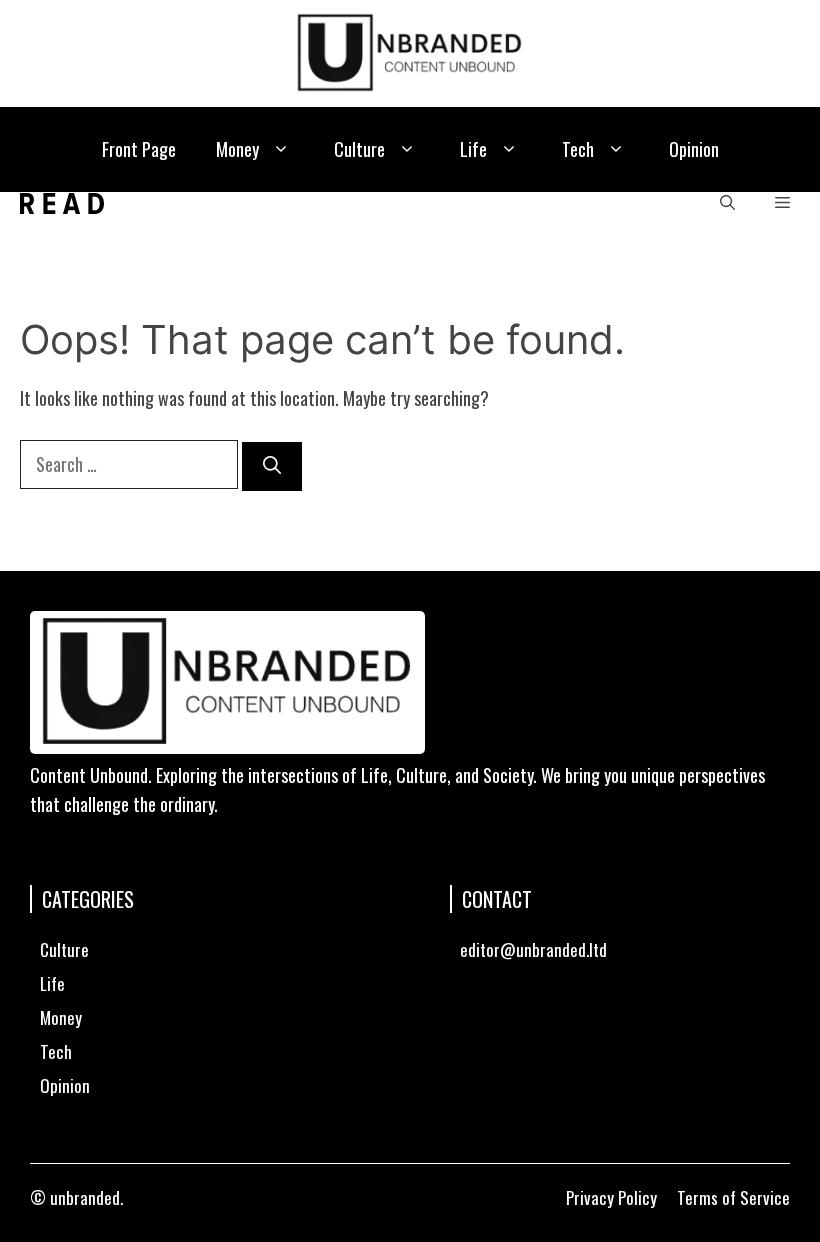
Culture (359, 149)
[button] (281, 149)
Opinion (694, 149)
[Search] (272, 466)
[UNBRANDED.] (62, 203)
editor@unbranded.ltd (533, 949)
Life (473, 149)
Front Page (139, 149)
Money (237, 149)
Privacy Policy (611, 1197)
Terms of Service (733, 1197)
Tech (578, 149)
